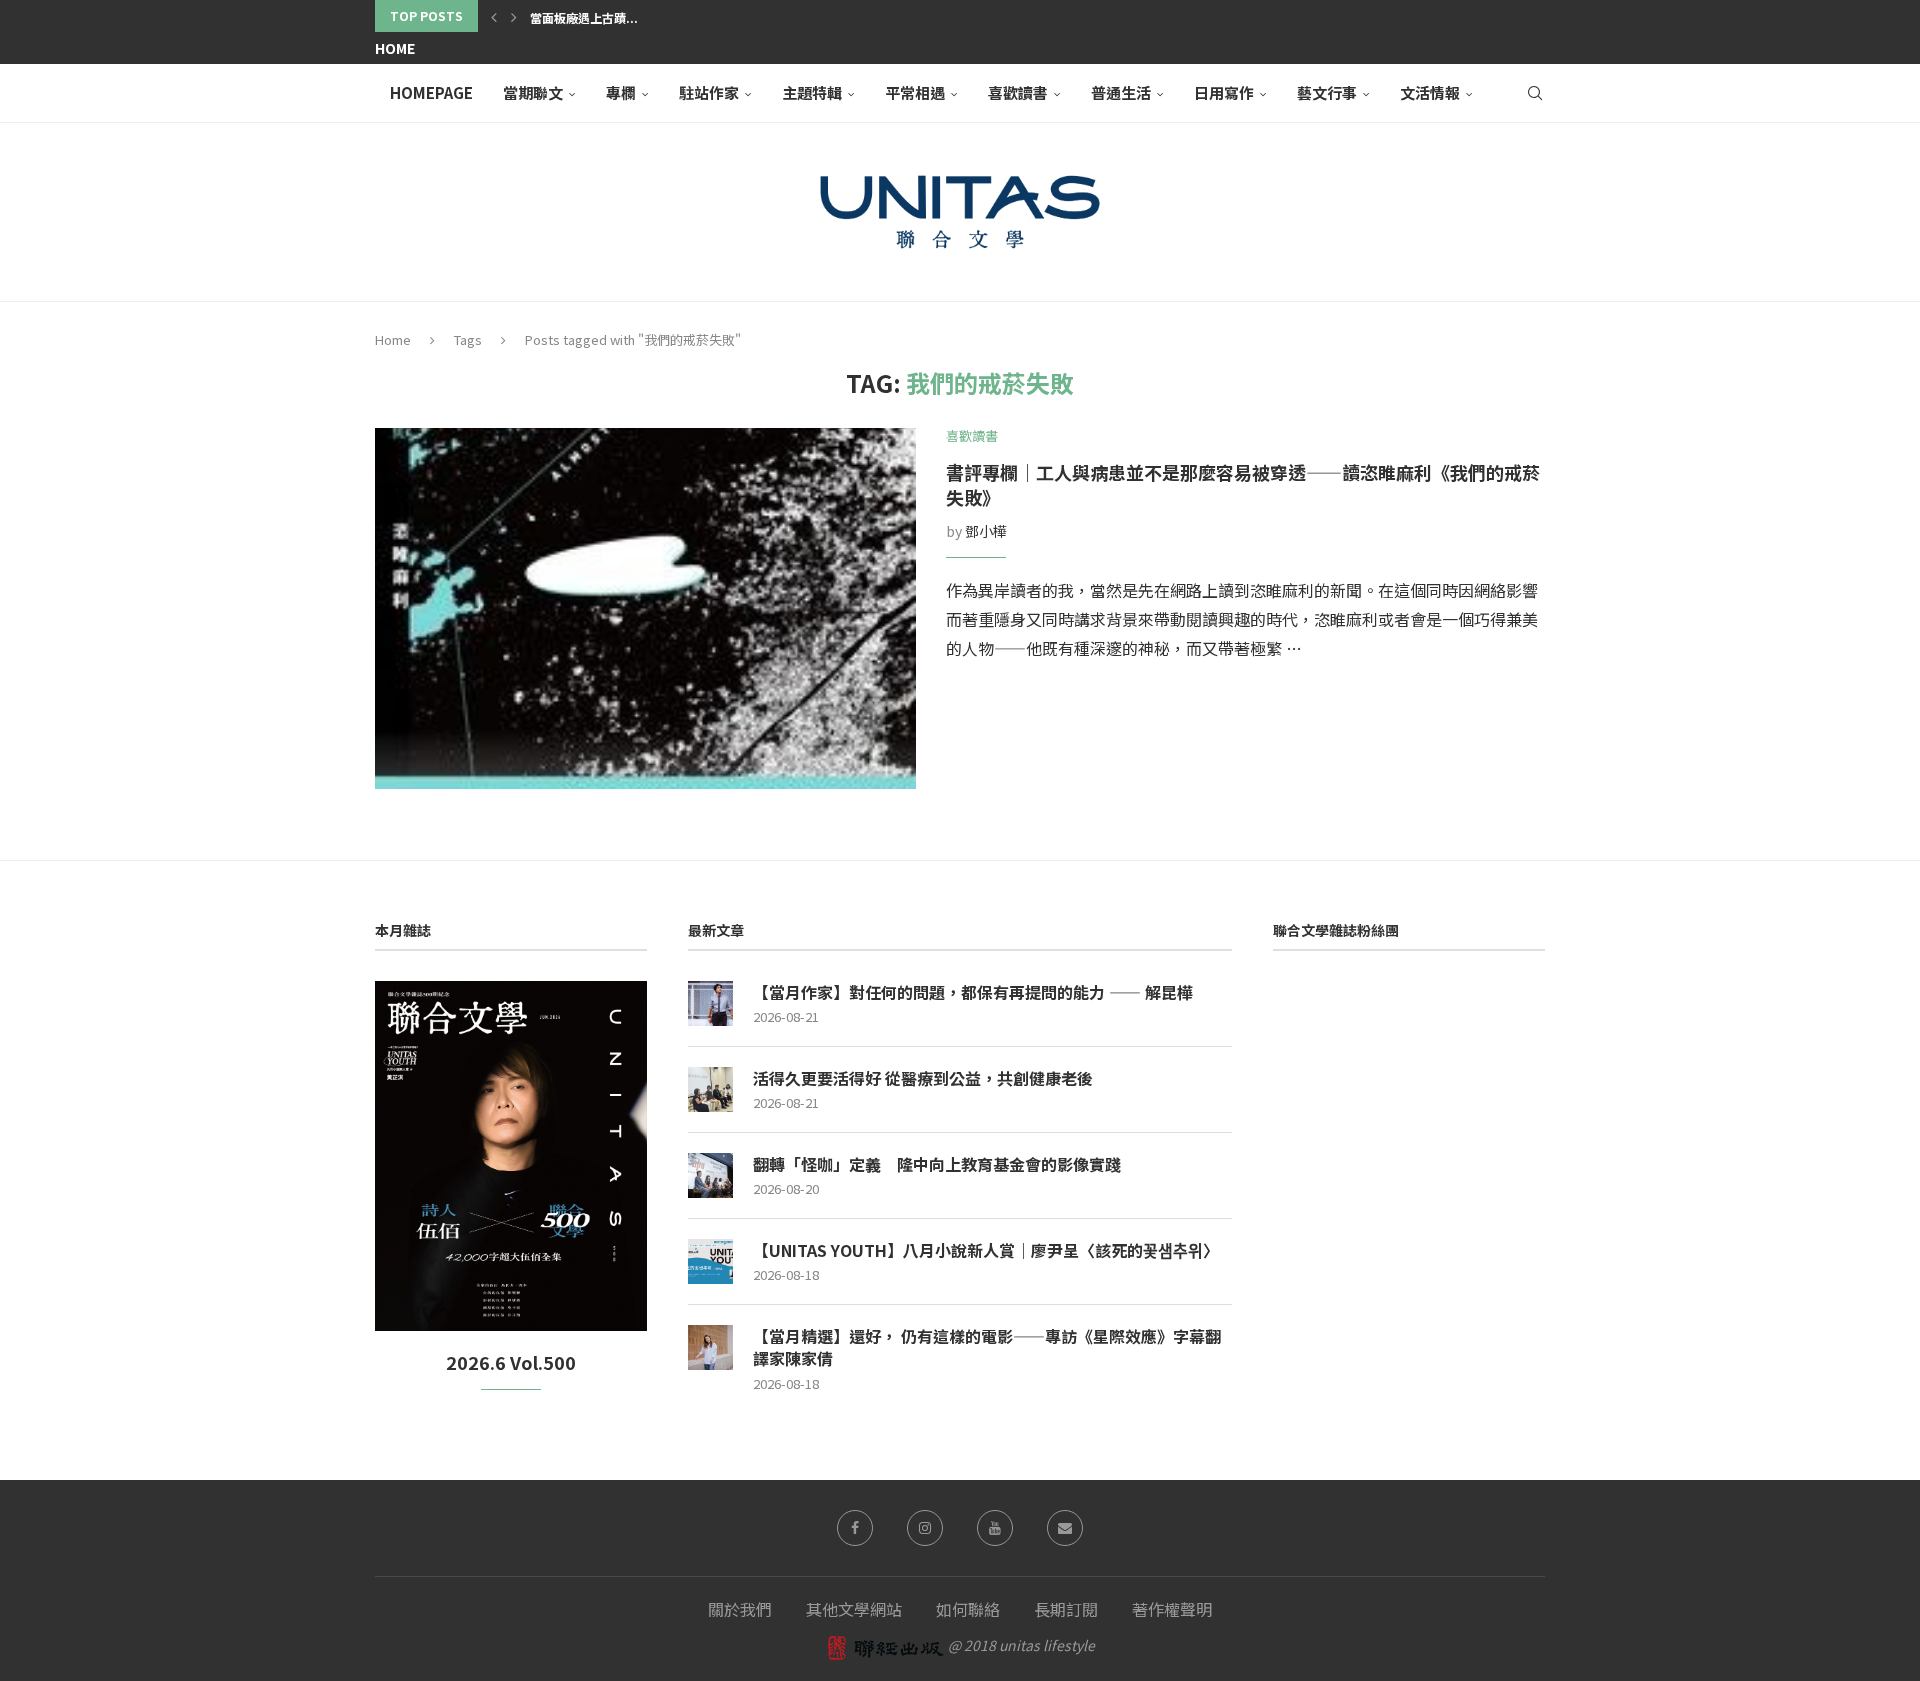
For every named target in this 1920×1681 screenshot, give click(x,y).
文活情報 (1430, 92)
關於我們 (740, 1609)
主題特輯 (812, 92)
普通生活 (1121, 92)
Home (395, 48)
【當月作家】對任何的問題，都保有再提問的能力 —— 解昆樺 (973, 992)
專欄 (621, 92)
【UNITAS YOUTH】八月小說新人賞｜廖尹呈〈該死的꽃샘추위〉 (986, 1250)
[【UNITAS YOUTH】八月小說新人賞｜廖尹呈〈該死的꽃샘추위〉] (710, 1261)
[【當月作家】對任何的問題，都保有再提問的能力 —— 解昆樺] (710, 1003)
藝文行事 (1327, 92)
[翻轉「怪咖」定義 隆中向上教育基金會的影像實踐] (710, 1175)
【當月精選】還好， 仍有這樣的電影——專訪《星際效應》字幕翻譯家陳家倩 (987, 1347)
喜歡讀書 (1018, 92)
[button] (494, 16)
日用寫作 (1224, 92)
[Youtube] (995, 1528)
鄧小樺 (986, 531)
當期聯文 (533, 92)
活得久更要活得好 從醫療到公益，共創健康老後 (923, 1078)
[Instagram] (925, 1528)
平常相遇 (915, 92)
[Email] (1065, 1528)
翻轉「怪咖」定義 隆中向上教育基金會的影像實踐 (937, 1164)
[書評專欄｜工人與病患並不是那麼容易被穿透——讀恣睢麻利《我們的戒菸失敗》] (645, 608)
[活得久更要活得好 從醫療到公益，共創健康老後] (710, 1089)
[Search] (1535, 93)
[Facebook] (855, 1528)
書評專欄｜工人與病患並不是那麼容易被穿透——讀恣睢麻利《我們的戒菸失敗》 (1243, 484)
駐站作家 (709, 92)
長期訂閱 (1066, 1609)
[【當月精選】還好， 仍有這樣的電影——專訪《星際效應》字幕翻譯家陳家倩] (710, 1347)
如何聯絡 (968, 1609)
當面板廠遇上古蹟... (584, 17)
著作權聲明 (1172, 1609)
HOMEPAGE (431, 92)
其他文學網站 (854, 1609)
